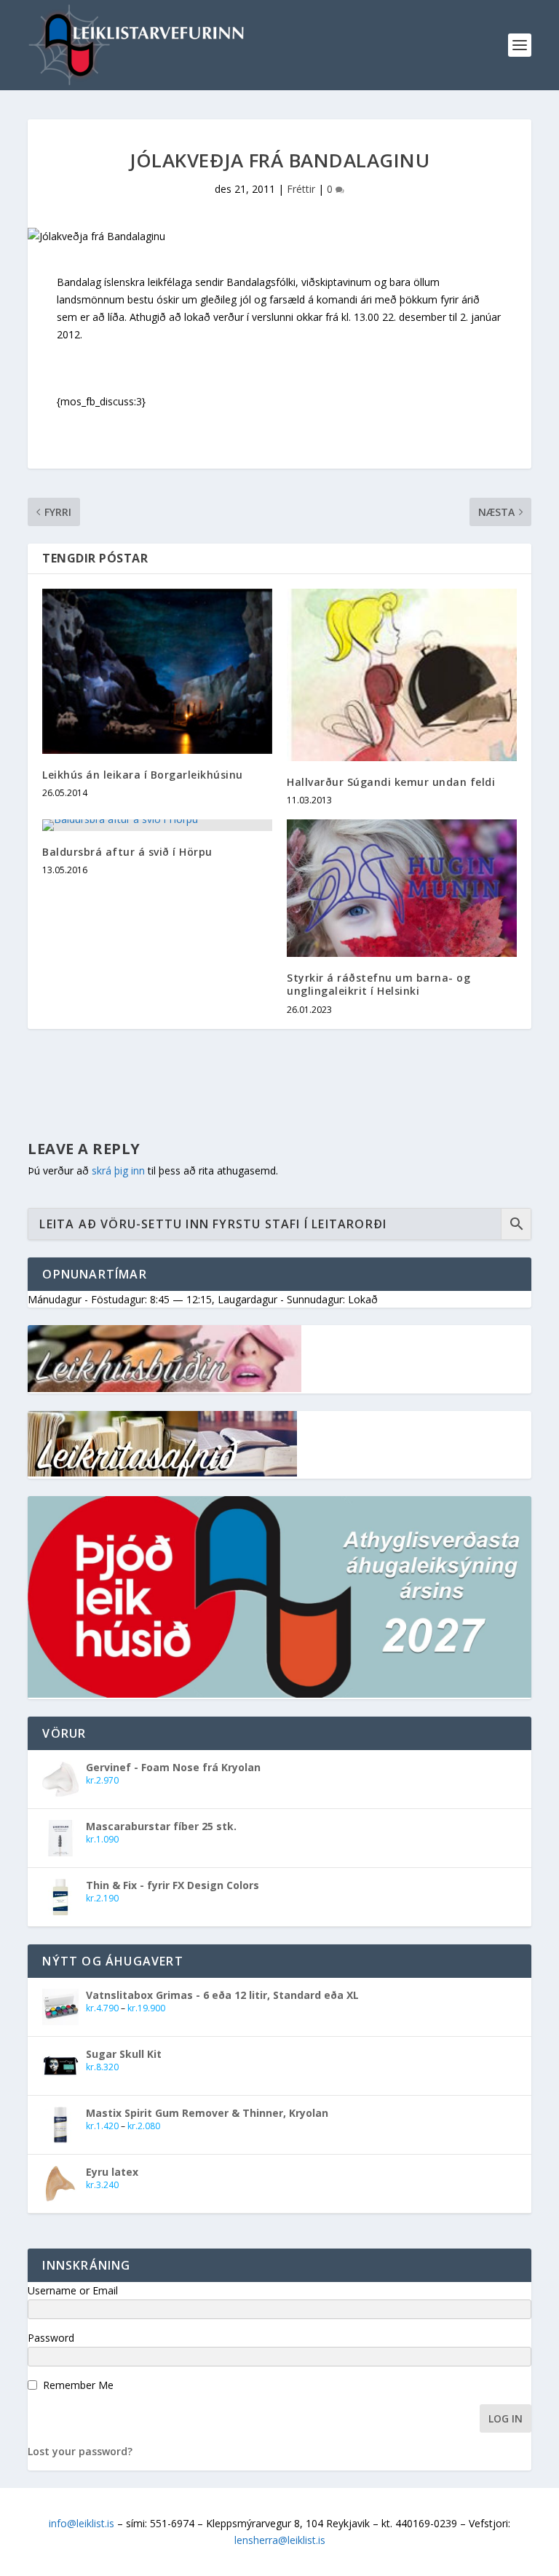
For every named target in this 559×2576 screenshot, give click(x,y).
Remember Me (78, 2385)
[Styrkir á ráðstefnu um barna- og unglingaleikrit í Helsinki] (402, 888)
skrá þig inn (118, 1170)
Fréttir (301, 189)
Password (51, 2338)
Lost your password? (80, 2451)
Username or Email (73, 2290)
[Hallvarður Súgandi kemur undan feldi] (402, 675)
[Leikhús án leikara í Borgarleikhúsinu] (157, 671)
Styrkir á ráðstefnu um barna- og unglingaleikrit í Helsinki (378, 984)
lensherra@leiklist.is (280, 2540)
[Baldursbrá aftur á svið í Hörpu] (157, 825)
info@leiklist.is (82, 2523)
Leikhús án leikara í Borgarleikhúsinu (143, 775)
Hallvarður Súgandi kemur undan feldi (391, 782)
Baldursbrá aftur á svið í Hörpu (127, 852)
